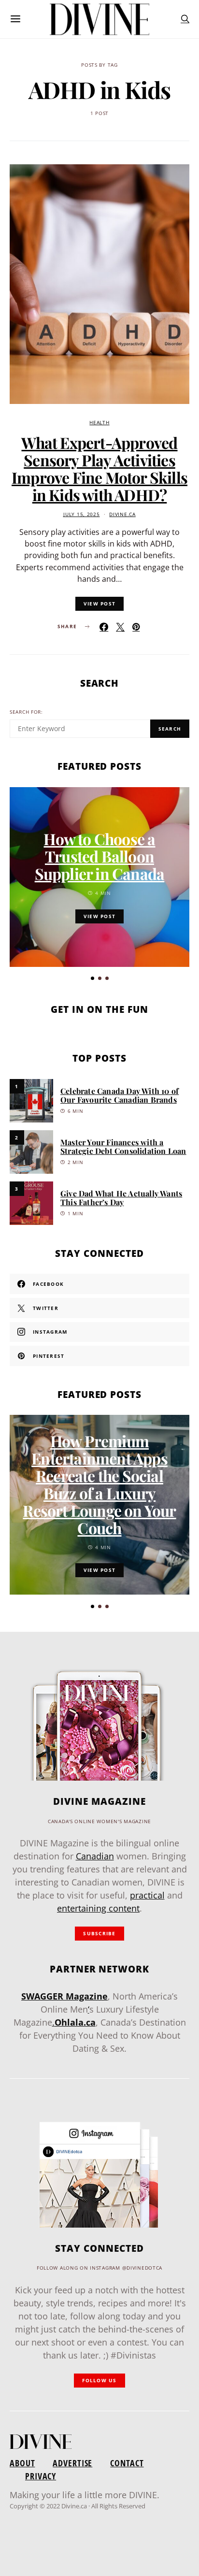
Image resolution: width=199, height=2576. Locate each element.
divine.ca (122, 514)
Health (99, 423)
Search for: (26, 712)
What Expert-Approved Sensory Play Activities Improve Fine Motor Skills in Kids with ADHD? (99, 468)
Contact (127, 2463)
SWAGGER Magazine (64, 1996)
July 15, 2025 (81, 514)
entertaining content (98, 1908)
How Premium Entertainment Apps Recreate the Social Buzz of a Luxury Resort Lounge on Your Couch (99, 1484)
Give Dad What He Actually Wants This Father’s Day (121, 1198)
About (22, 2463)
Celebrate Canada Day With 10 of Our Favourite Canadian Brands (120, 1095)
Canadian (95, 1856)
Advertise (72, 2463)
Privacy (41, 2476)
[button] (92, 978)
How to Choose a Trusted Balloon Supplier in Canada (100, 856)
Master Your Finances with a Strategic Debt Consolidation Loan (123, 1146)
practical (147, 1895)
